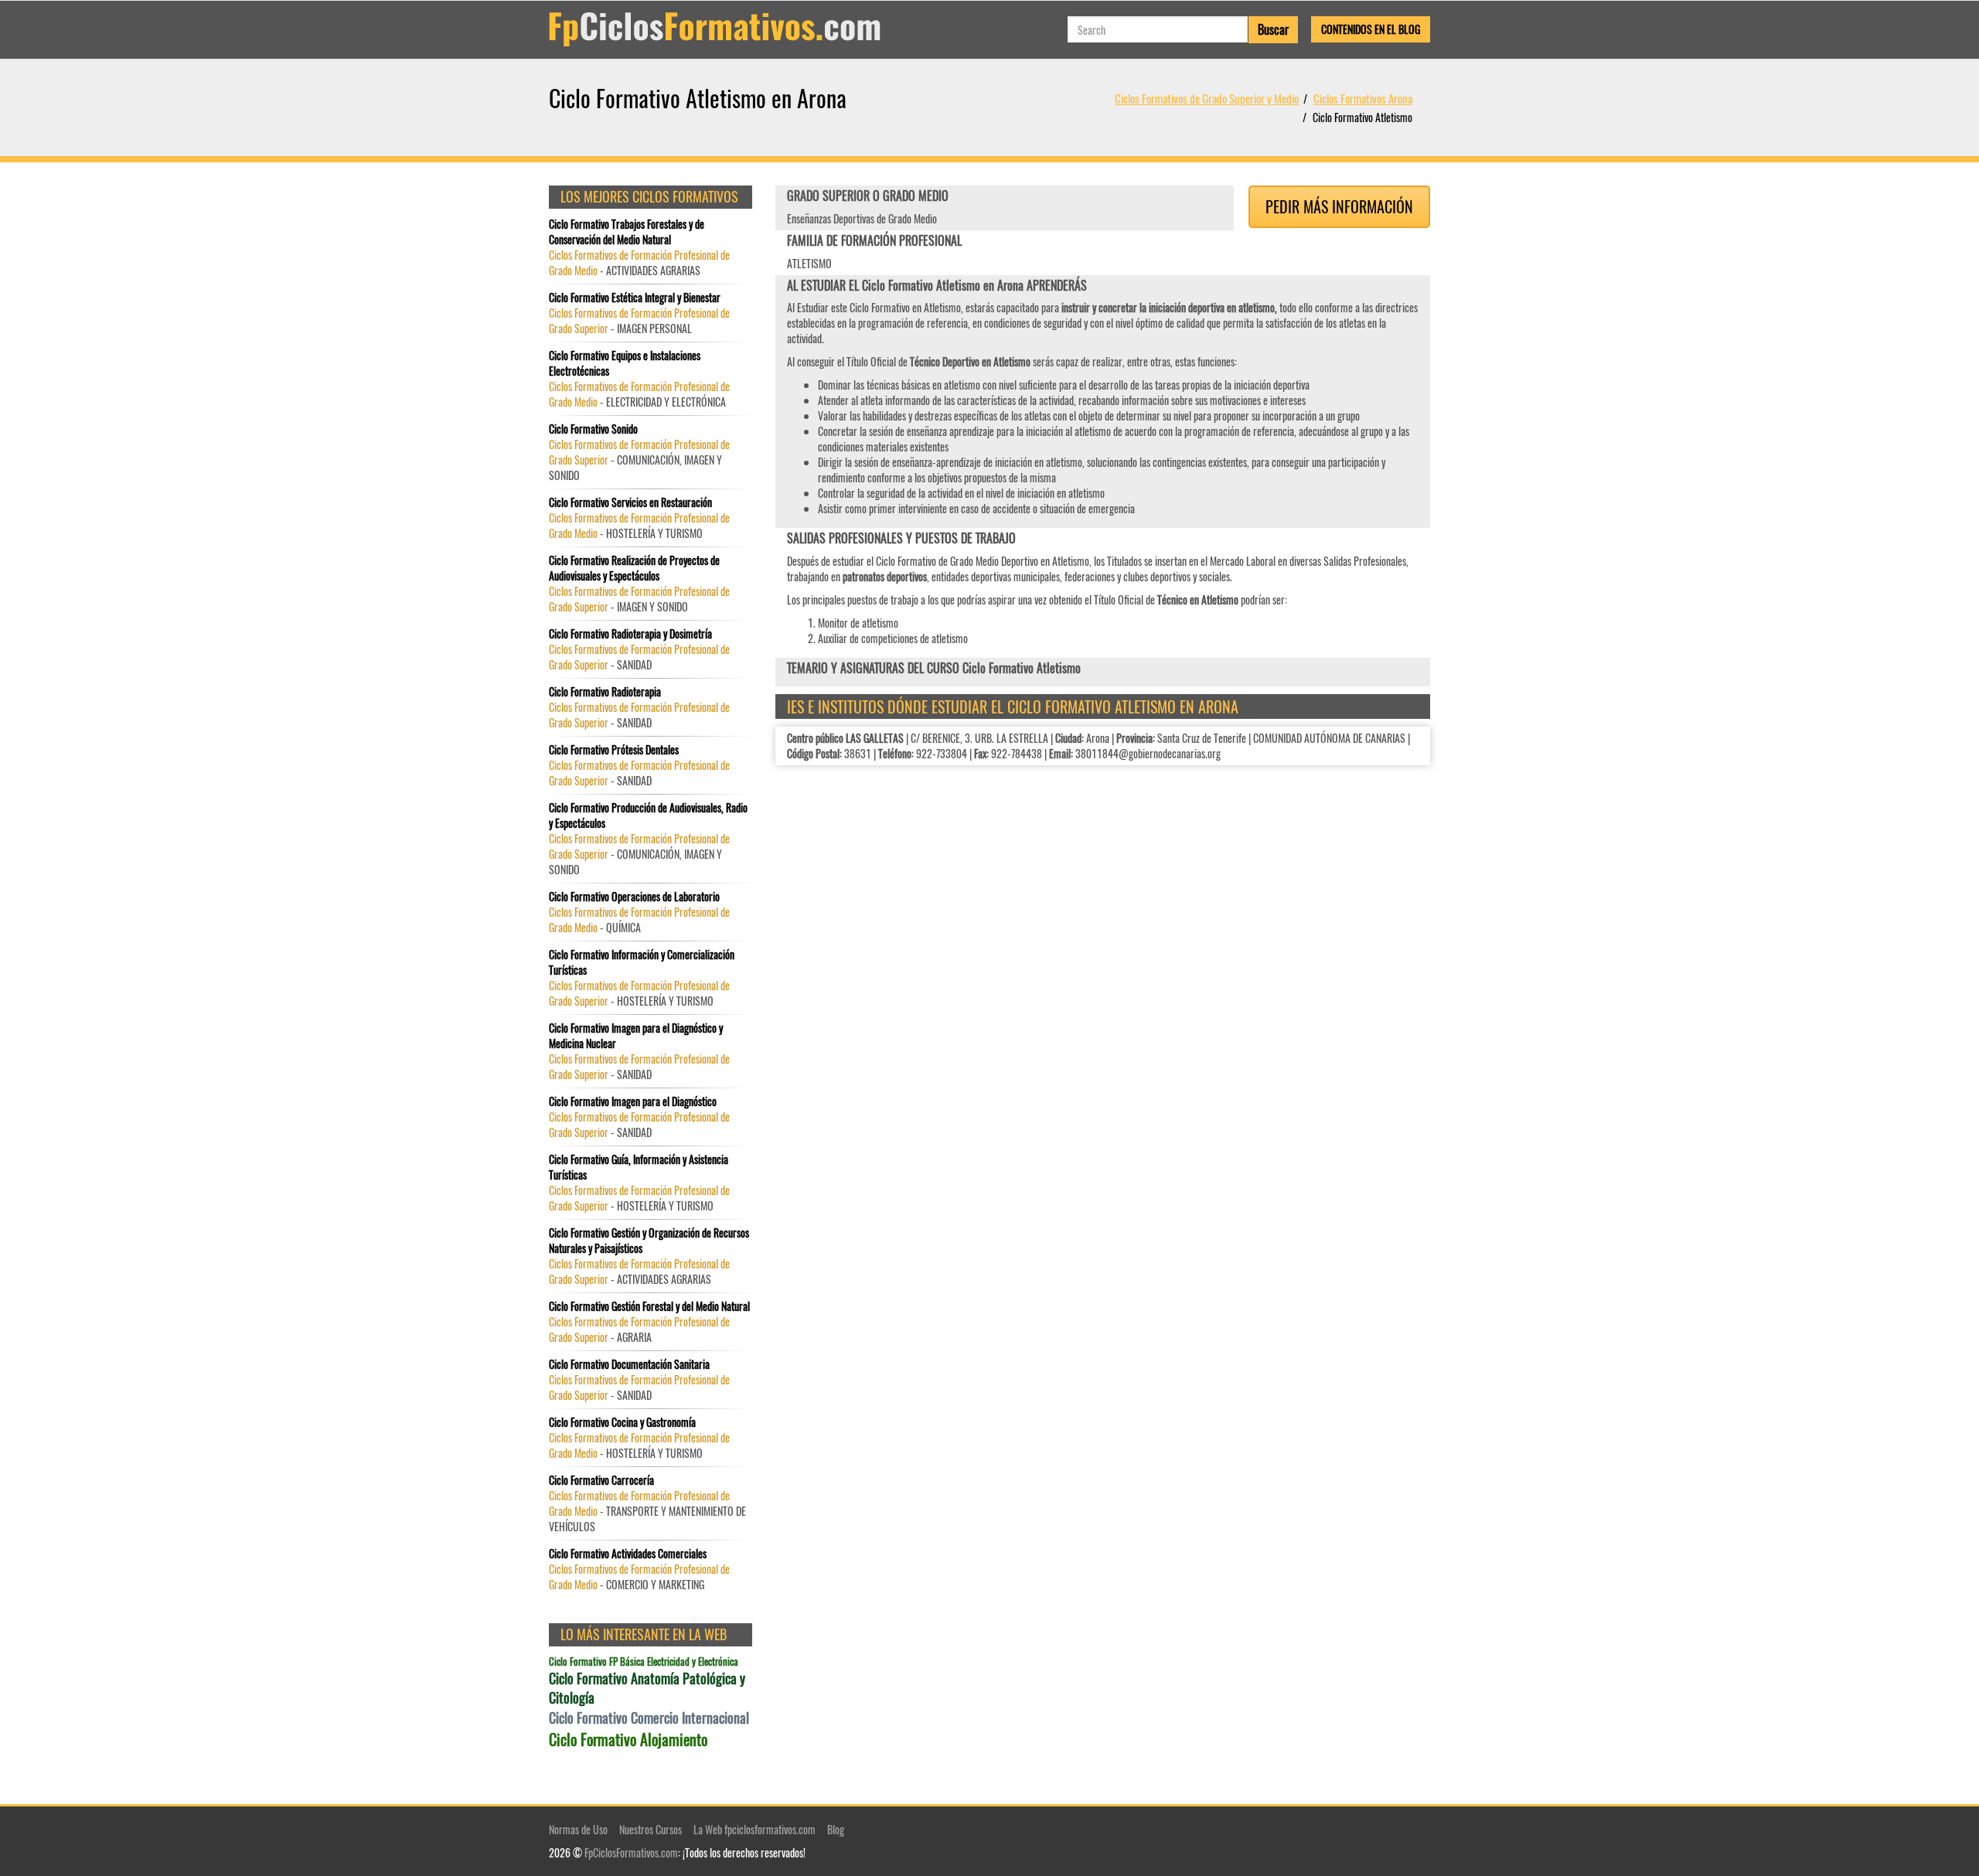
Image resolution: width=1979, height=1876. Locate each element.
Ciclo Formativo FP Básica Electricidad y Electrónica (644, 1662)
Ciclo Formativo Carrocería (601, 1480)
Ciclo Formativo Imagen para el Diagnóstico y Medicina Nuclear (636, 1036)
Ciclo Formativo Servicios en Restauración (630, 502)
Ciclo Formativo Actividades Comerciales (628, 1554)
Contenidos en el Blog (1371, 29)
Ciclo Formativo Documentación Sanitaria (629, 1364)
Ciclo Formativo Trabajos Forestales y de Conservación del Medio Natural (627, 232)
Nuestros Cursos (651, 1829)
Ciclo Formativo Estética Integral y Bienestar (635, 298)
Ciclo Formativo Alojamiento (628, 1740)
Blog (836, 1829)
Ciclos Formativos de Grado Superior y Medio (1207, 98)
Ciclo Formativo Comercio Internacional (649, 1718)
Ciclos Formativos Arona (1363, 98)
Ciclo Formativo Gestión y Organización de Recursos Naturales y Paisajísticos (649, 1241)
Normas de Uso (578, 1829)
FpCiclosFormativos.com (631, 1852)
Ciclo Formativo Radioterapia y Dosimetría (630, 634)
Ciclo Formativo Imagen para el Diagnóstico (633, 1101)
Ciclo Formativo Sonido (593, 429)
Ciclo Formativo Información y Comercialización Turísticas (642, 962)
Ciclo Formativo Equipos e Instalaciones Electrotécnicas (625, 363)
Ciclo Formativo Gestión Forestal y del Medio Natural (649, 1306)
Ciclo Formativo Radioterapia (605, 692)
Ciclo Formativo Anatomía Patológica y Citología (647, 1689)
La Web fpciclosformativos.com (754, 1829)
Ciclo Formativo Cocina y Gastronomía (622, 1422)
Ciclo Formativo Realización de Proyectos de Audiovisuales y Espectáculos (634, 568)
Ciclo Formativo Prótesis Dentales (614, 750)
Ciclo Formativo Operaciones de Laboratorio (634, 897)
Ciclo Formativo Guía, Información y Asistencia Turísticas (639, 1167)
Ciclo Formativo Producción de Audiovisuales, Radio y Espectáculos (648, 815)
